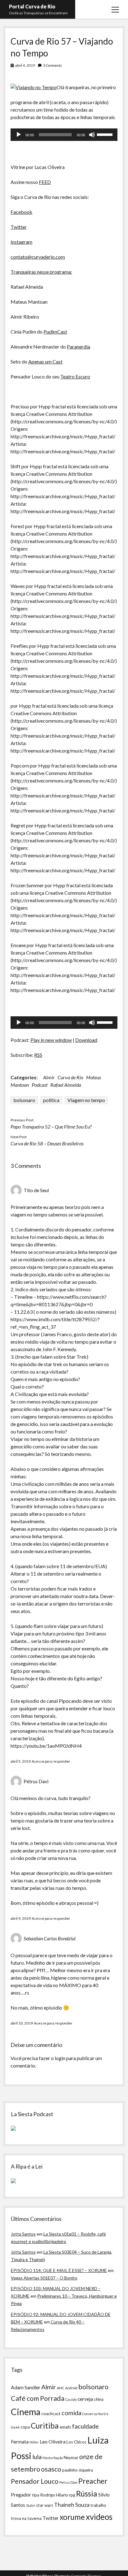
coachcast (51, 2414)
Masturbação (53, 2458)
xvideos (99, 2517)
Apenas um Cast (45, 361)
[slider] (106, 134)
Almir (49, 1077)
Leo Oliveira (53, 2442)
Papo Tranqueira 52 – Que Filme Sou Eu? (51, 1127)
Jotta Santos (23, 2234)
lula (37, 2457)
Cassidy (71, 2399)
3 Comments (52, 65)
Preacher (93, 2481)
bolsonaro (24, 1100)
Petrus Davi (68, 2482)
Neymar (71, 2458)
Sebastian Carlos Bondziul (50, 1938)
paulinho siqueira (78, 2470)
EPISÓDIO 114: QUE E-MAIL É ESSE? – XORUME (59, 2270)
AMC (61, 2388)
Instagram (21, 242)
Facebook (21, 212)
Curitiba (45, 2426)
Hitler (34, 2442)
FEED (45, 182)
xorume (72, 2517)
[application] (64, 135)
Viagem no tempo (86, 1100)
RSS (38, 1055)
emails (65, 2427)
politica (51, 1100)
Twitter (19, 227)
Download (86, 1040)
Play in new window (51, 1040)
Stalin (31, 2505)
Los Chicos (76, 2442)
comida (71, 2413)
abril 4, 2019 (25, 65)
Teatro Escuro (75, 376)
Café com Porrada (38, 2398)
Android (71, 2388)
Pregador (21, 2495)
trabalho (98, 2505)
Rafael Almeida (66, 1085)
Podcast (40, 1085)
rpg (72, 2495)
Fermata (20, 2442)
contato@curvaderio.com (38, 257)
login (60, 2058)
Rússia (87, 2494)
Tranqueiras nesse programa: (41, 272)
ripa (36, 2495)
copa (25, 2427)
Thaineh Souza (72, 2505)
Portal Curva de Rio (32, 6)
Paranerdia (78, 347)
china (99, 2399)
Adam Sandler (26, 2387)
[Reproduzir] (19, 135)
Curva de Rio (70, 1077)
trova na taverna (26, 2518)
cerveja (85, 2399)
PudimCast (55, 332)
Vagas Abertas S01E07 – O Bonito (44, 2278)
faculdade (85, 2426)
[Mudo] (92, 135)
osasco (51, 2469)
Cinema (26, 2412)
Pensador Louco (35, 2481)
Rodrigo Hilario (54, 2495)
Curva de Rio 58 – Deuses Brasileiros (47, 1143)
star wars (45, 2505)
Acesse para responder (51, 1761)
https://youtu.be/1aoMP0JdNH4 (46, 1746)
